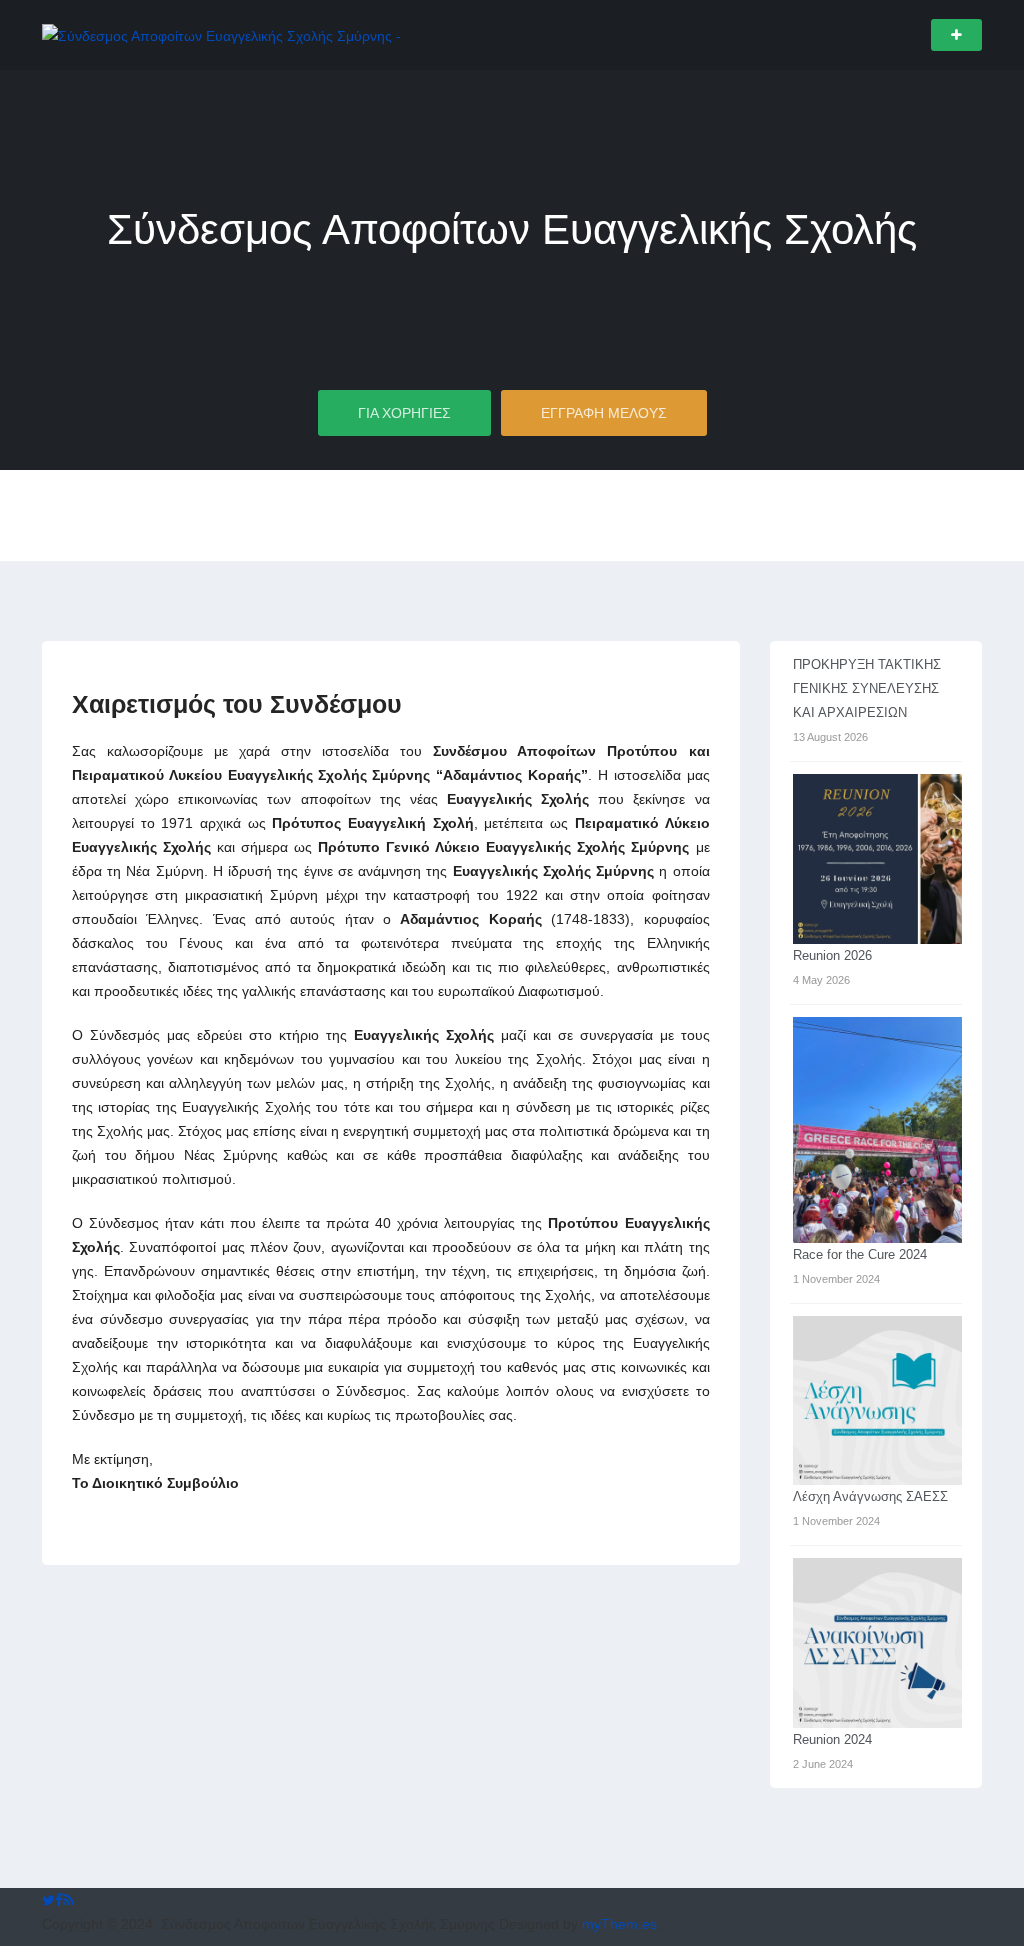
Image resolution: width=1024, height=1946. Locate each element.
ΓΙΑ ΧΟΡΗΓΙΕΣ (404, 413)
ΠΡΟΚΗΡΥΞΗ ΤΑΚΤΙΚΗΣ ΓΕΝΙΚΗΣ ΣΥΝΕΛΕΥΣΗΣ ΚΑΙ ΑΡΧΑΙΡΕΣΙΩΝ (867, 688)
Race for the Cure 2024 (860, 1254)
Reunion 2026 (832, 955)
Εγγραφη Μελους (604, 413)
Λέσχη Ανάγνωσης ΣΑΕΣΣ (870, 1496)
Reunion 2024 (832, 1739)
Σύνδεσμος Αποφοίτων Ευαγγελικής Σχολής (512, 229)
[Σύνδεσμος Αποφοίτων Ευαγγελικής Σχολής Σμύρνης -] (221, 34)
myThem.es (619, 1924)
